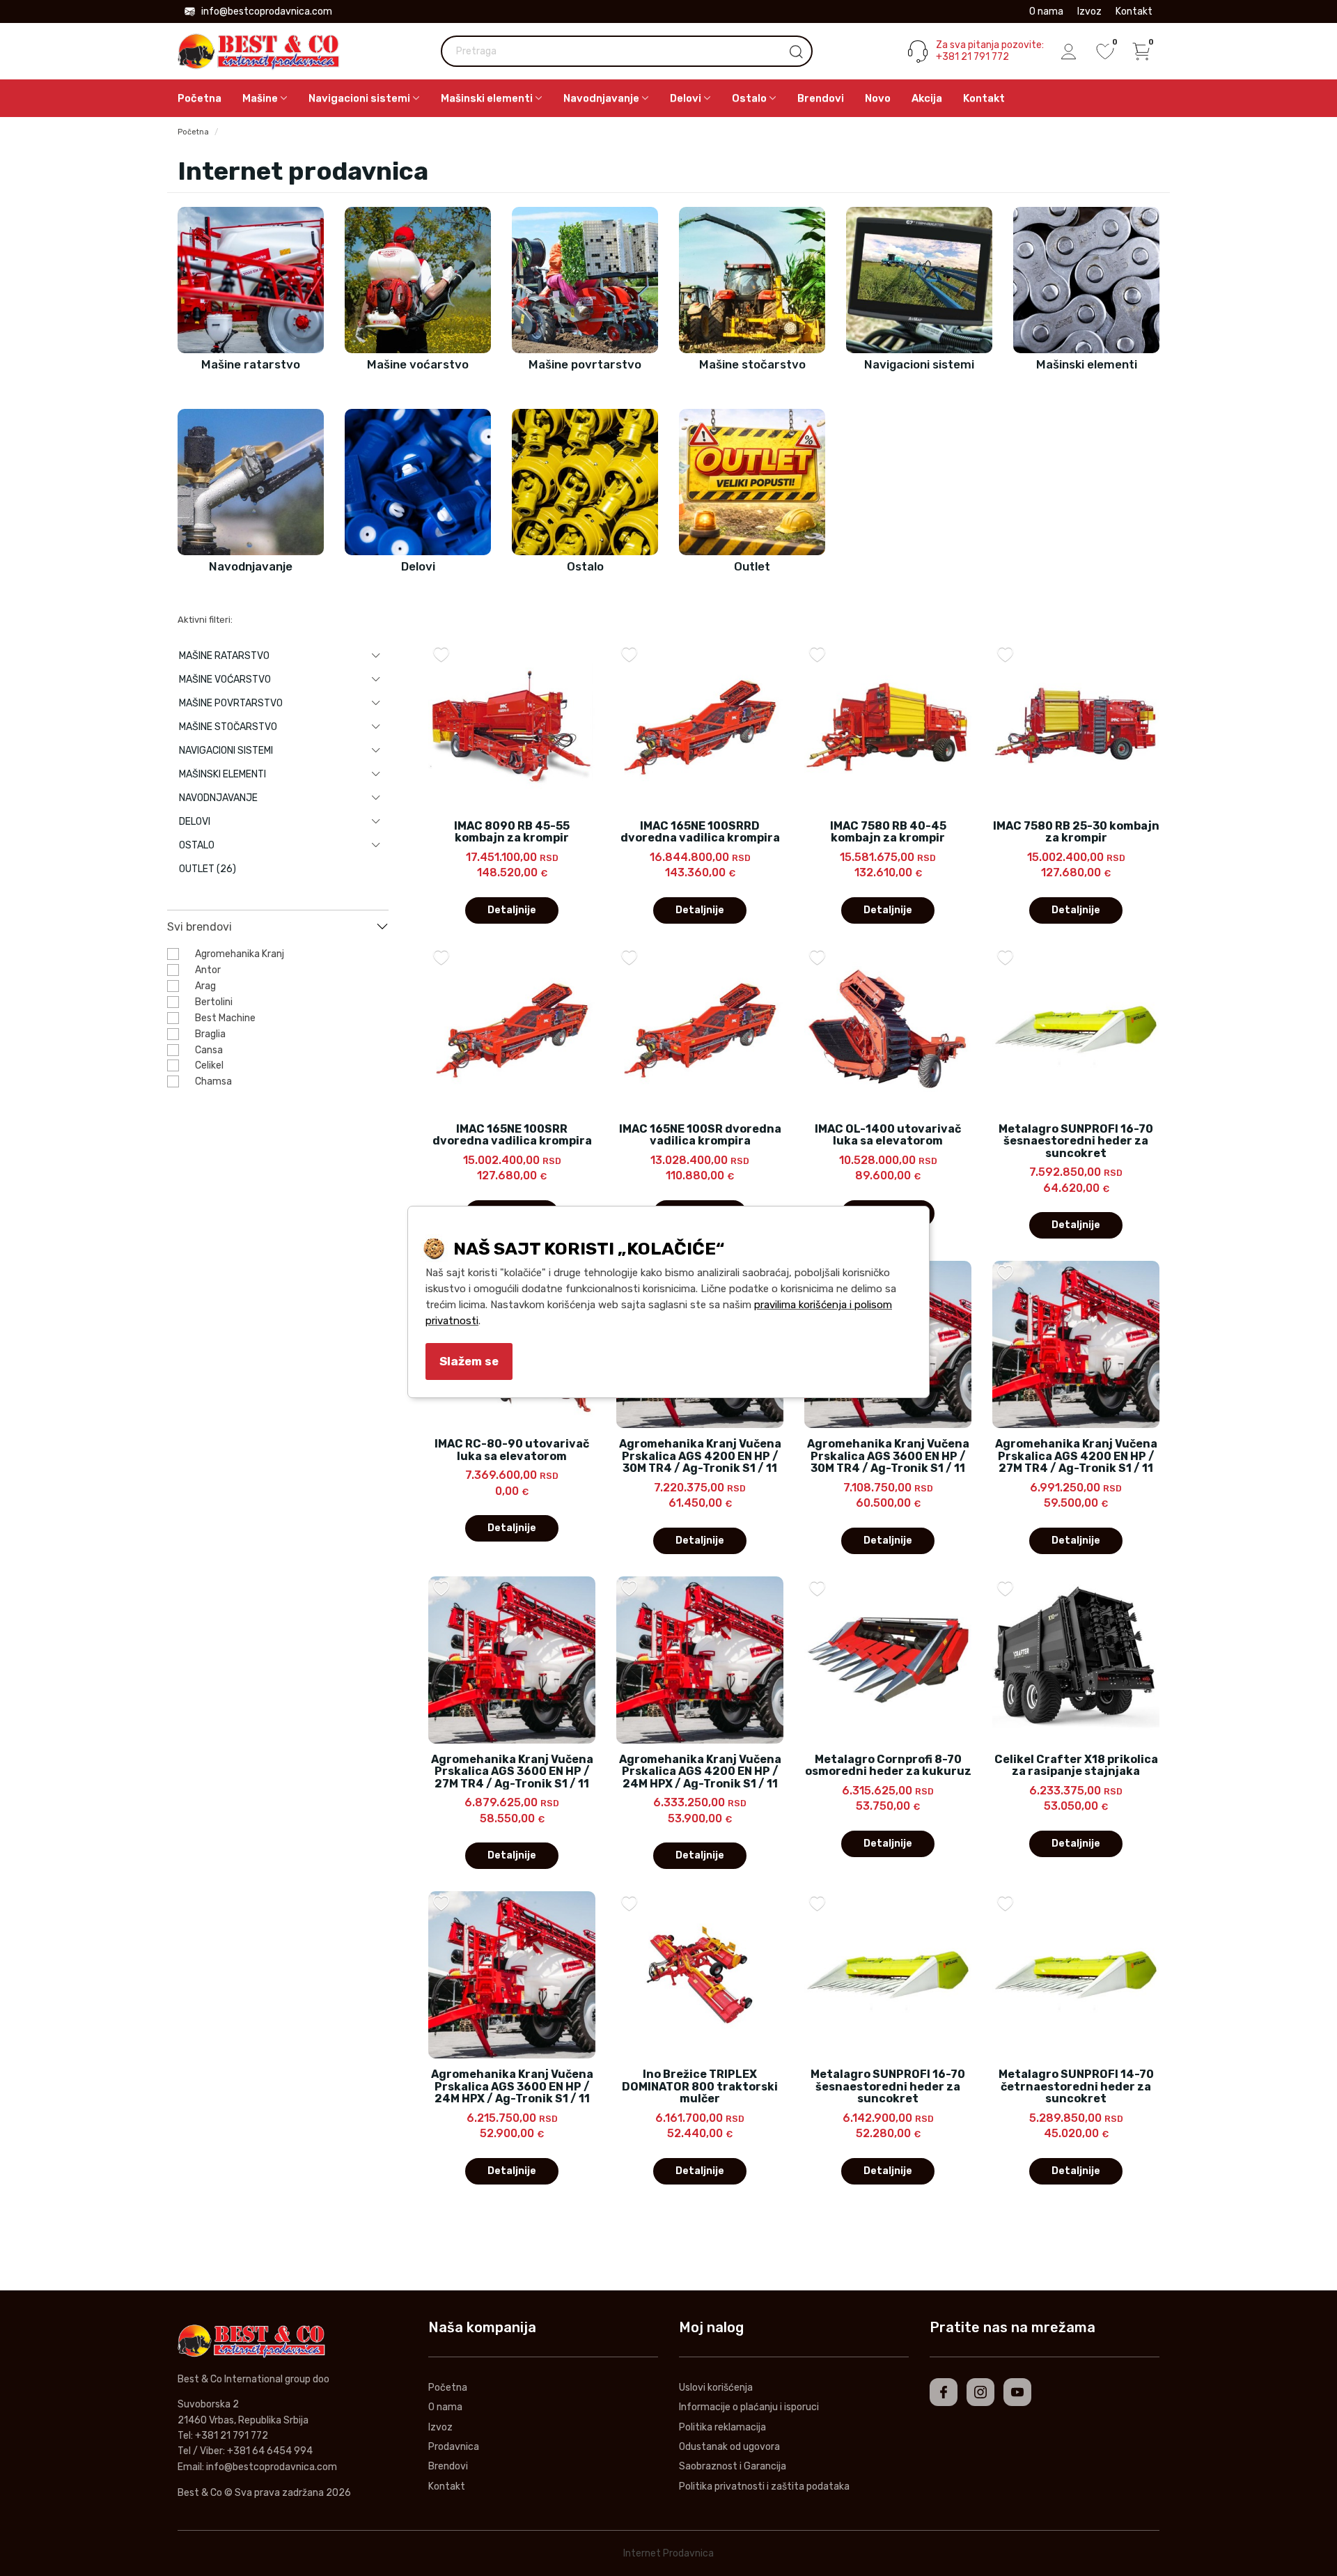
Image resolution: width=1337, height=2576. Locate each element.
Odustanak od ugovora (729, 2447)
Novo (878, 98)
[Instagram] (980, 2392)
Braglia (210, 1034)
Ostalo (197, 845)
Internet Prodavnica (668, 2553)
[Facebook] (944, 2392)
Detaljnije (512, 910)
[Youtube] (1017, 2392)
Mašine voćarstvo (225, 680)
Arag (205, 986)
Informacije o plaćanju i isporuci (749, 2407)
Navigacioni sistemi (226, 751)
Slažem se (469, 1361)
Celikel (209, 1065)
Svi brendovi (200, 927)
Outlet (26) (208, 869)
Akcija (927, 98)
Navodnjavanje (218, 798)
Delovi (195, 822)
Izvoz (1089, 11)
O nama (1046, 11)
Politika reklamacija (722, 2427)
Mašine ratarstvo (224, 656)
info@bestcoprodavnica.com (267, 11)
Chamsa (213, 1081)
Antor (208, 970)
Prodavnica (454, 2447)
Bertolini (214, 1002)
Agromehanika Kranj (240, 954)
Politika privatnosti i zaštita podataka (764, 2486)
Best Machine (225, 1018)
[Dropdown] (376, 656)
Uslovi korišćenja (716, 2388)
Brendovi (821, 98)
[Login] (1069, 52)
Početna (200, 98)
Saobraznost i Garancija (733, 2466)
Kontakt (1134, 11)
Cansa (209, 1050)
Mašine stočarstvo (228, 727)
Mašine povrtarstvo (231, 703)
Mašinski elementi (222, 774)
